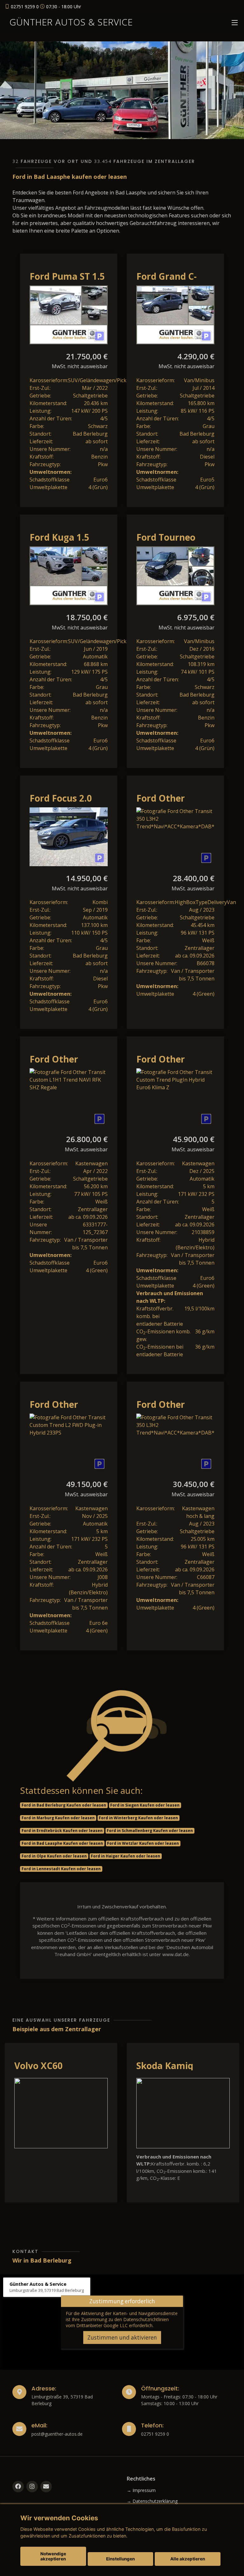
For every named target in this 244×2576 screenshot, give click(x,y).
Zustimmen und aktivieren (122, 2337)
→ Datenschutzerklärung (152, 2501)
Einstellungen (120, 2559)
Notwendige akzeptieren (53, 2556)
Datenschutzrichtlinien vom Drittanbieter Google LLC (117, 2322)
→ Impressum (141, 2490)
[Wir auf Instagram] (32, 2487)
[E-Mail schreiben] (46, 2487)
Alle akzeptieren (188, 2559)
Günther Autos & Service (71, 22)
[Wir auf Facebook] (18, 2487)
